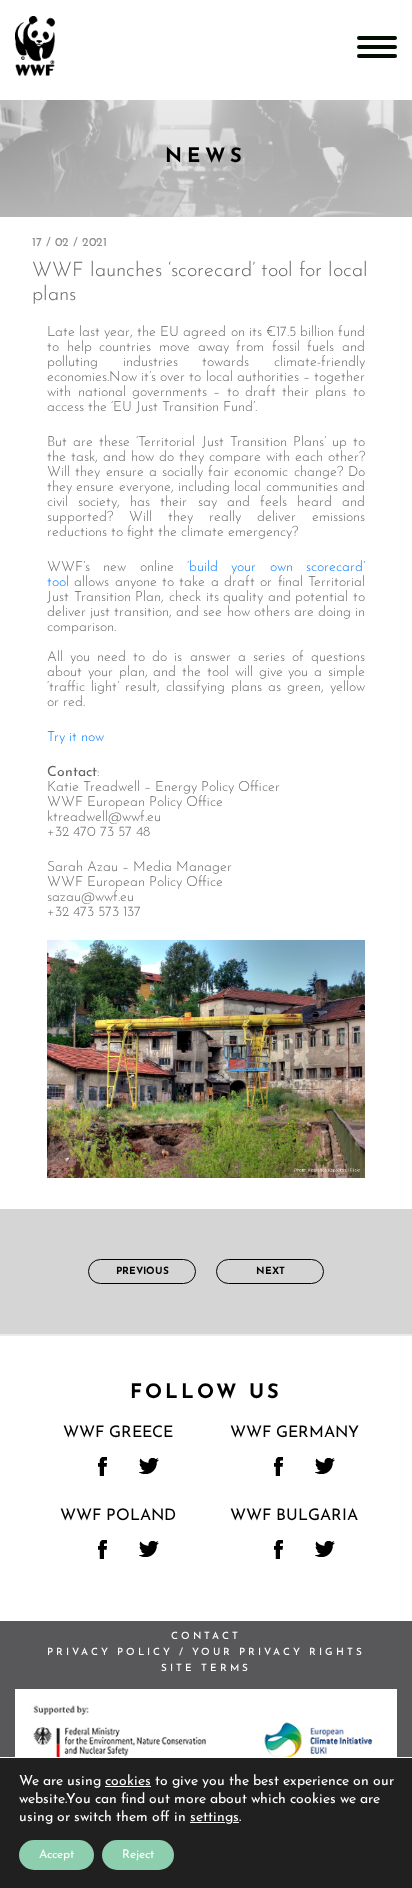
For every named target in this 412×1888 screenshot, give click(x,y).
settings (214, 1817)
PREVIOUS (142, 1271)
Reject (138, 1855)
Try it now (75, 737)
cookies (128, 1781)
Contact (206, 1636)
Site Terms (206, 1668)
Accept (56, 1855)
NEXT (270, 1271)
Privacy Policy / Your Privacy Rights (206, 1652)
